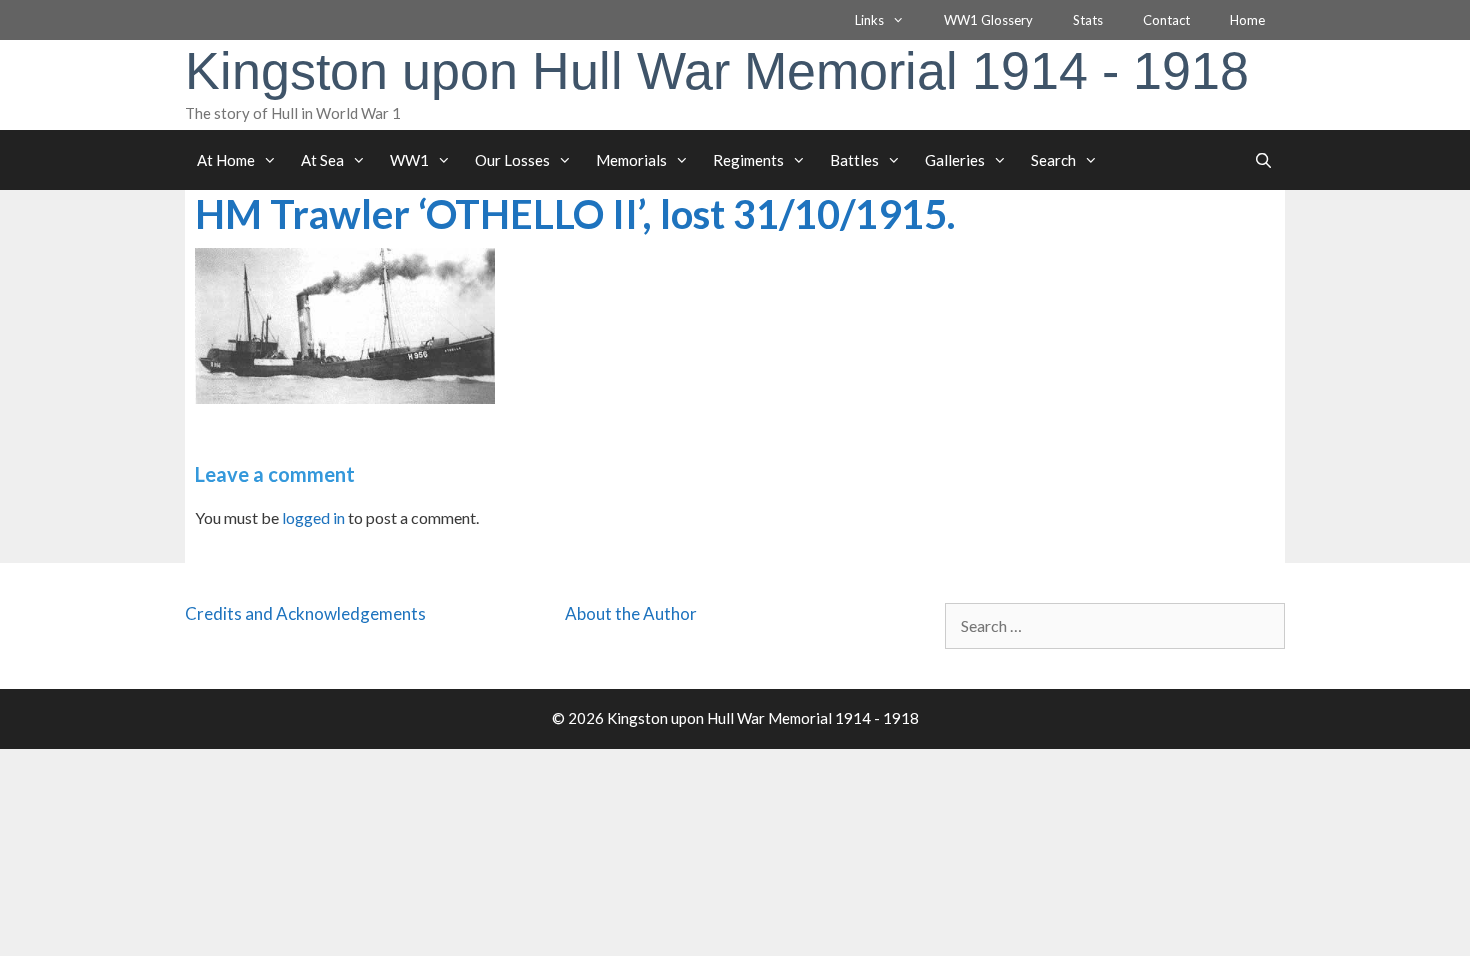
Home (1247, 20)
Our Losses (512, 160)
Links (869, 20)
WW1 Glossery (988, 20)
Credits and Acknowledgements (305, 613)
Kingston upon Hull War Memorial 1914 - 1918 (717, 71)
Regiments (748, 160)
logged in (313, 517)
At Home (226, 160)
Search (1053, 160)
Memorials (631, 160)
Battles (854, 160)
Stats (1088, 20)
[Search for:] (1115, 625)
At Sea (322, 160)
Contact (1166, 20)
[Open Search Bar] (1263, 160)
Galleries (955, 160)
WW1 (409, 160)
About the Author (631, 613)
